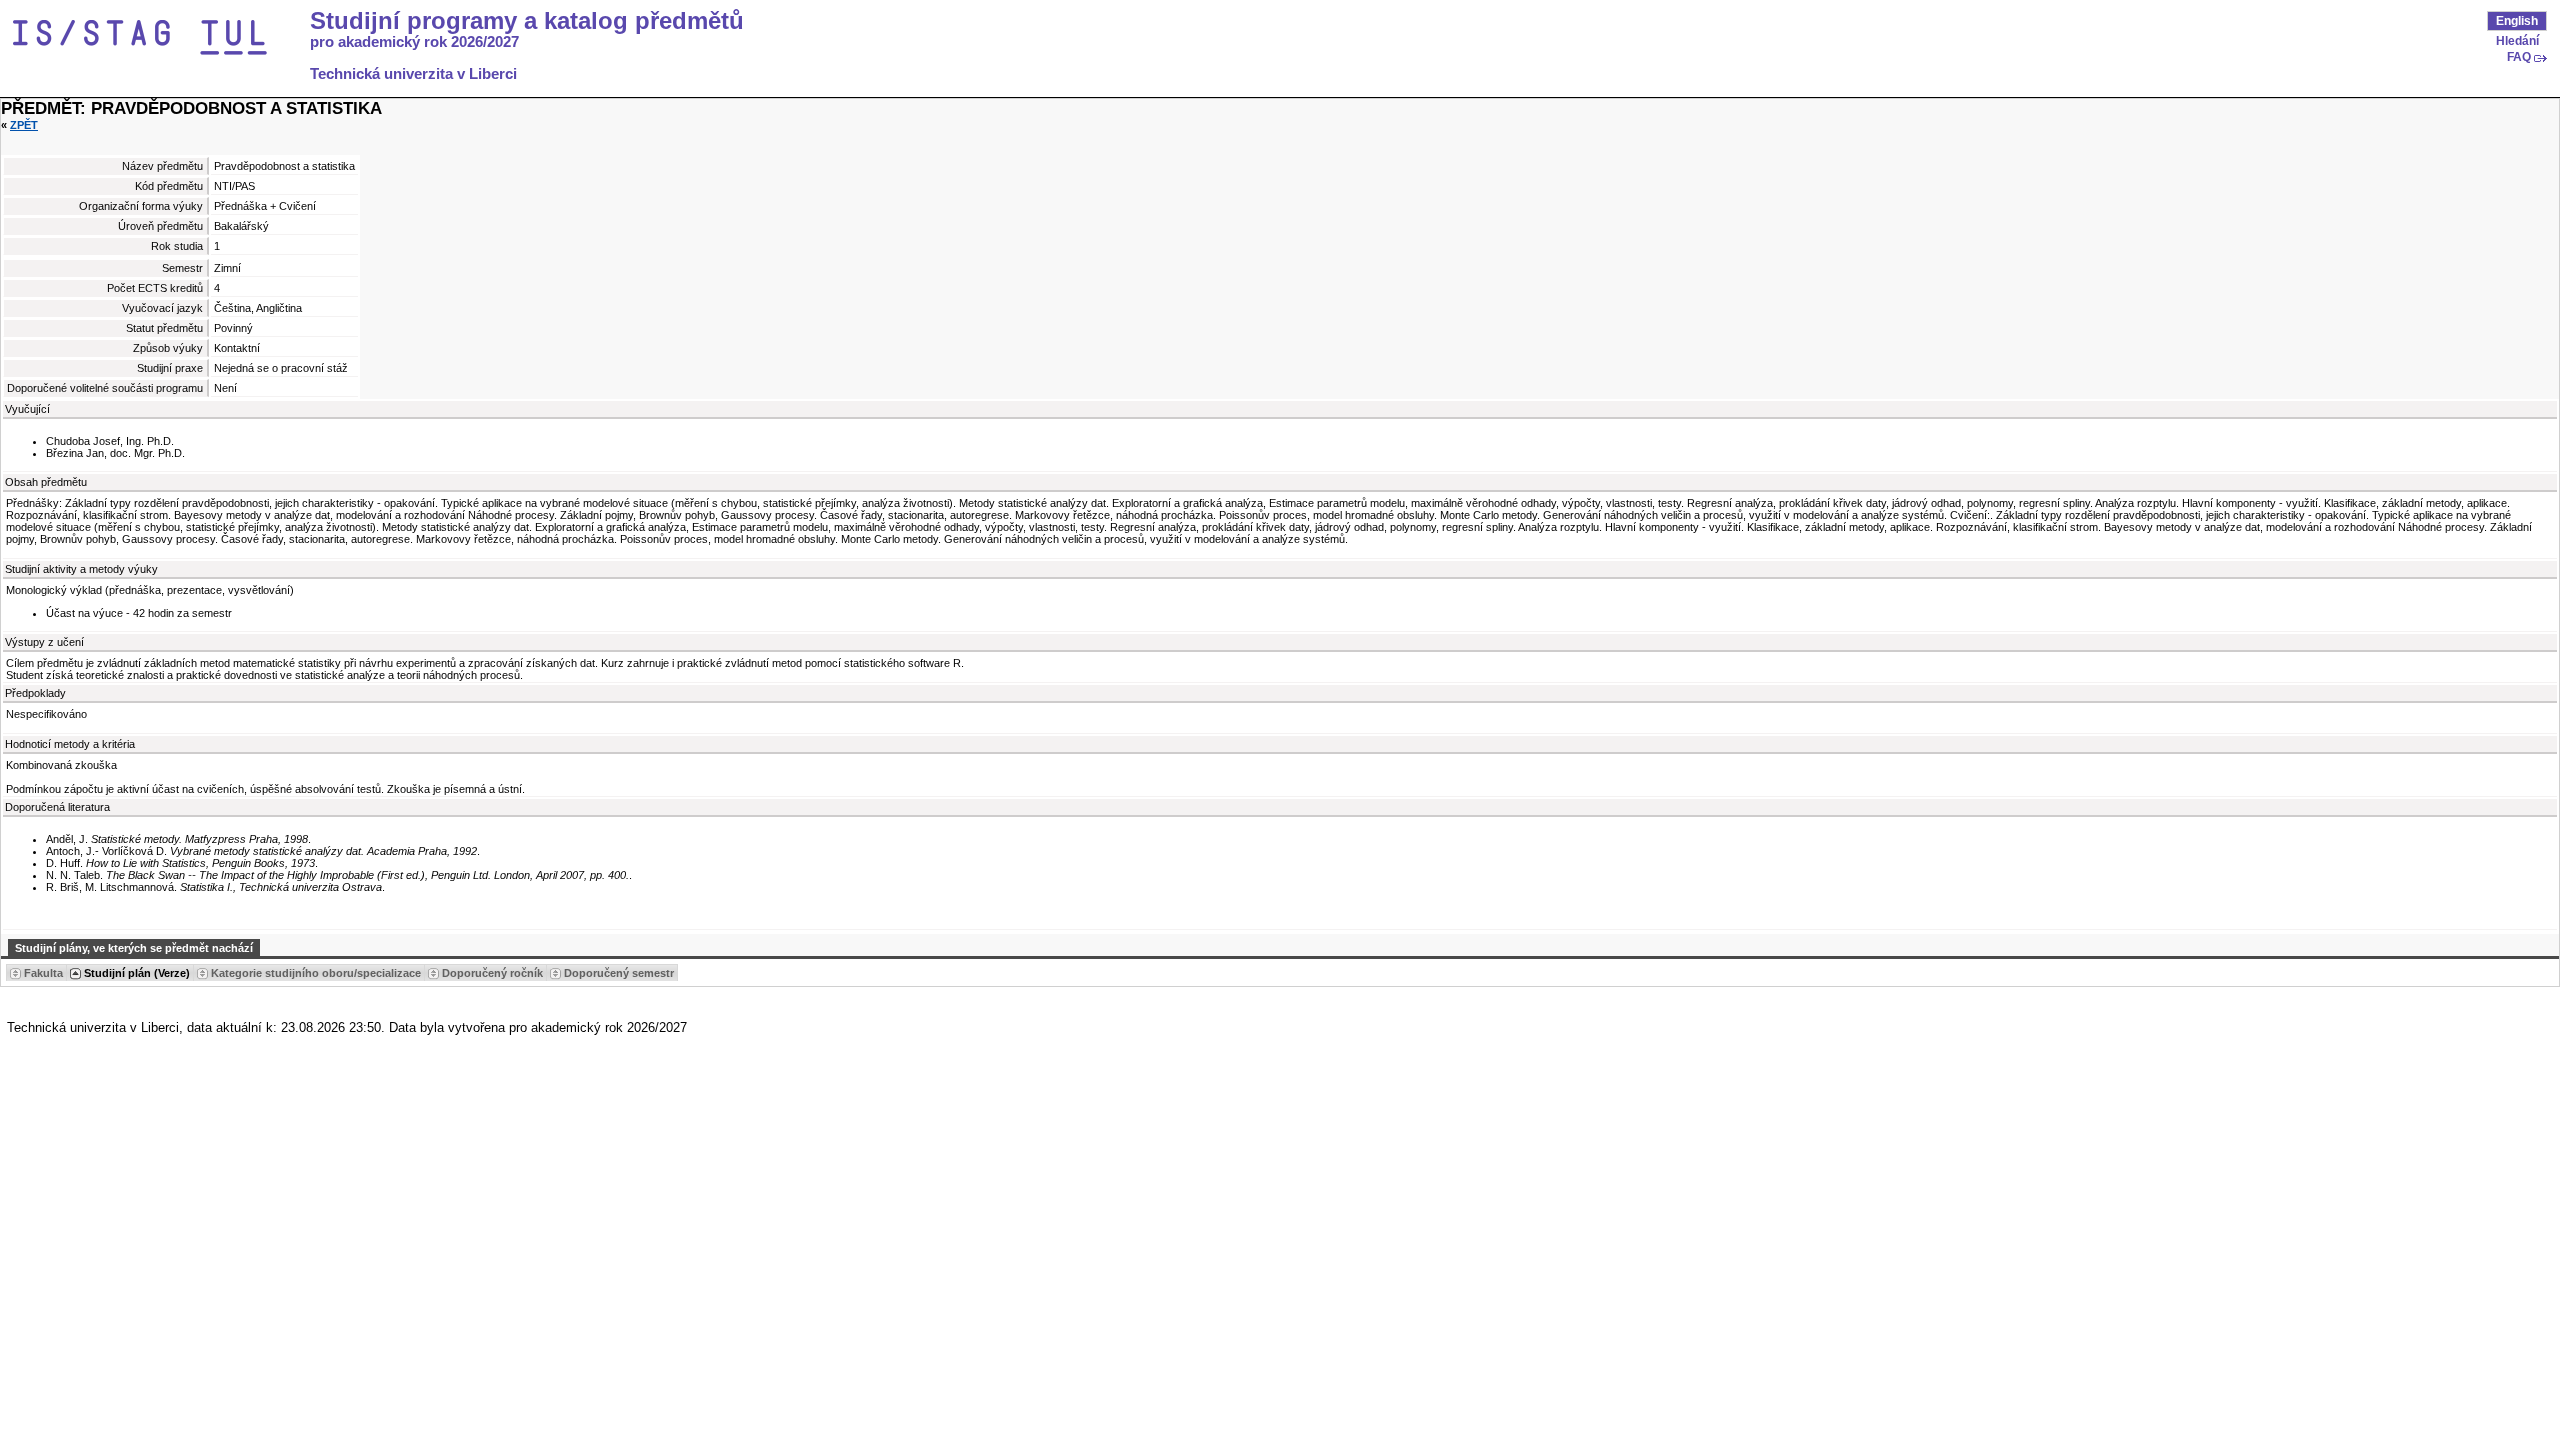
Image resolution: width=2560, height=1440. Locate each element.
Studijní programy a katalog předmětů (527, 21)
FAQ (2519, 57)
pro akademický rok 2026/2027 (414, 42)
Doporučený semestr (619, 973)
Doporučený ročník (492, 973)
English (2517, 21)
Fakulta (43, 973)
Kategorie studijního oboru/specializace (316, 973)
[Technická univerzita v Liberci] (158, 38)
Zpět (24, 125)
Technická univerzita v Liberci (413, 74)
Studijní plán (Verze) (137, 973)
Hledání (2517, 41)
